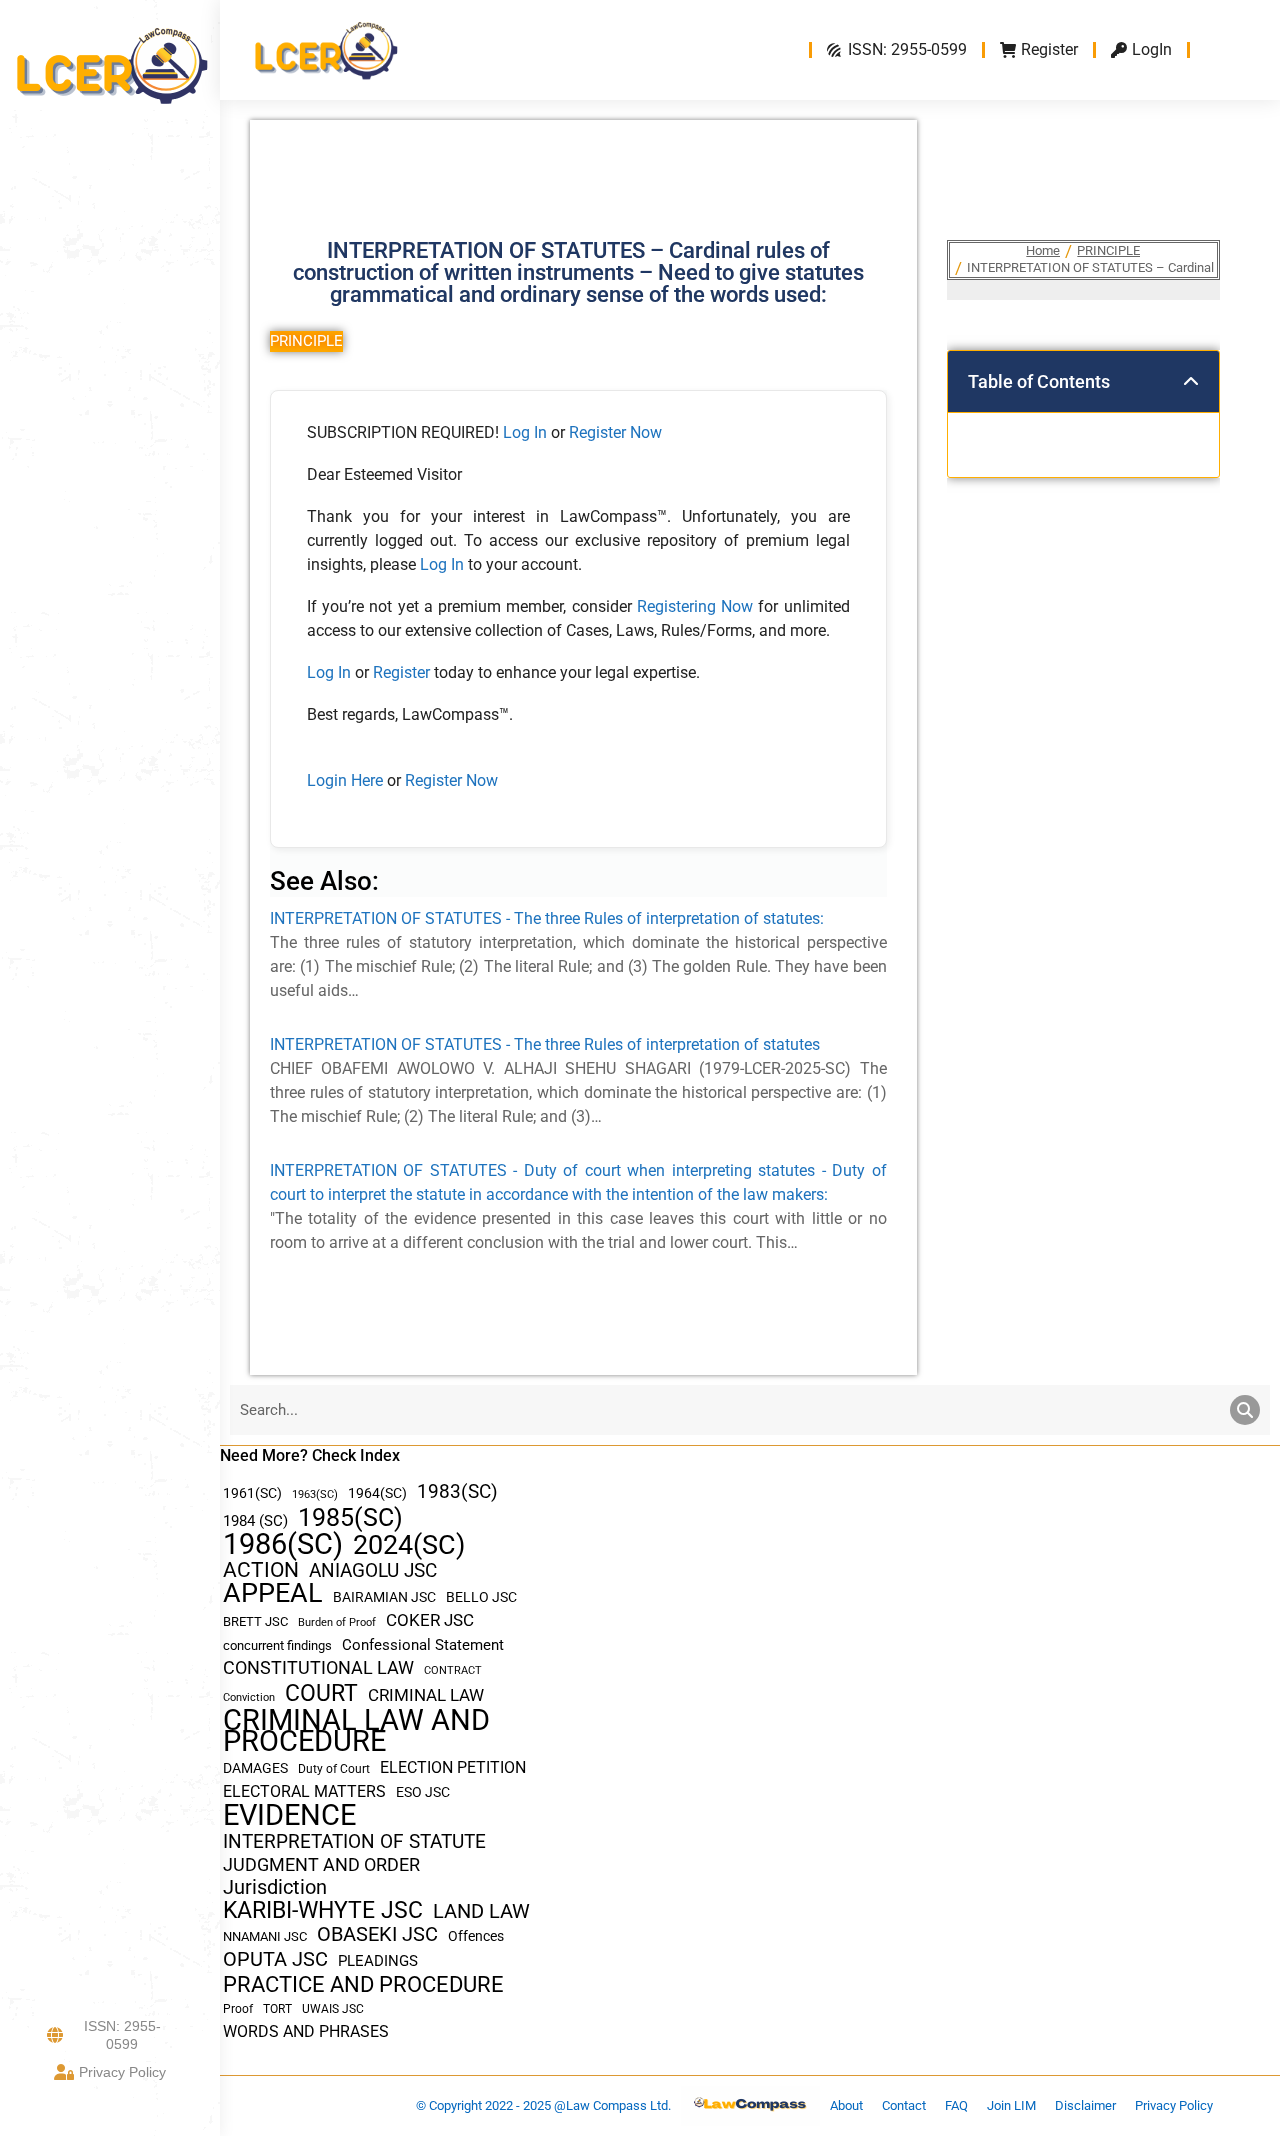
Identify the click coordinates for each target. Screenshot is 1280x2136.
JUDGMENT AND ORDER (321, 1864)
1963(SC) (315, 1494)
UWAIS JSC (333, 2009)
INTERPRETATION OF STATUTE (354, 1841)
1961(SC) (252, 1493)
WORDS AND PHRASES (306, 2032)
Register (403, 672)
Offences (476, 1936)
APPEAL (273, 1593)
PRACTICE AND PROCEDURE (363, 1984)
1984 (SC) (255, 1521)
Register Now (615, 432)
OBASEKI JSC (377, 1934)
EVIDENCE (289, 1815)
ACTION (261, 1570)
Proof (238, 2009)
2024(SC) (409, 1545)
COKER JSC (430, 1620)
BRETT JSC (255, 1621)
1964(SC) (377, 1493)
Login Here (345, 780)
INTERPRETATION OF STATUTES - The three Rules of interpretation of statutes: (547, 918)
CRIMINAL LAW (426, 1695)
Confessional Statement (423, 1645)
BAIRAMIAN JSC (384, 1597)
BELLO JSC (481, 1597)
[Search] (1245, 1410)
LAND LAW (481, 1911)
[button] (1191, 382)
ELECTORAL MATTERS (304, 1792)
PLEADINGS (378, 1961)
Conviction (249, 1697)
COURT (321, 1693)
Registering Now (695, 606)
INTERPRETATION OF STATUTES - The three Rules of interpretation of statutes (545, 1044)
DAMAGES (255, 1768)
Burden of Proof (337, 1622)
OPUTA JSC (275, 1959)
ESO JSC (423, 1792)
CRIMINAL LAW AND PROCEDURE (356, 1731)
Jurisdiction (275, 1887)
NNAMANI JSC (265, 1936)
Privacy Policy (122, 2072)
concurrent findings (277, 1645)
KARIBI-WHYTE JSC (323, 1910)
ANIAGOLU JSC (373, 1570)
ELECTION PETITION (453, 1767)
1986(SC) (283, 1544)
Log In (525, 432)
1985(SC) (350, 1517)
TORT (277, 2009)
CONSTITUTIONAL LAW (318, 1668)
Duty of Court (334, 1769)
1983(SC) (457, 1492)
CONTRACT (453, 1670)
